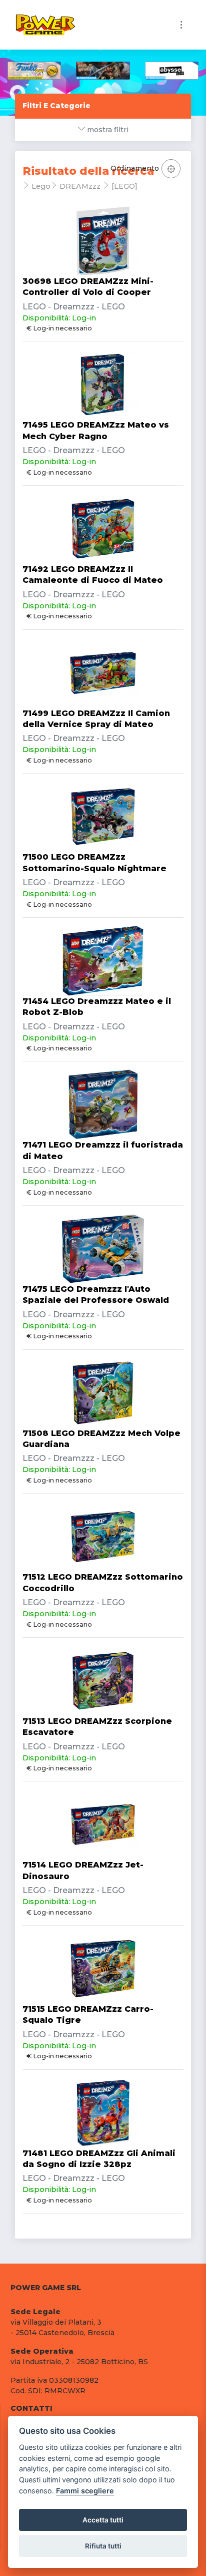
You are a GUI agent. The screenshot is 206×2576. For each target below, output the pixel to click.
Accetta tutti (103, 2520)
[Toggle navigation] (181, 25)
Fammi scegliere (85, 2491)
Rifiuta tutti (103, 2546)
